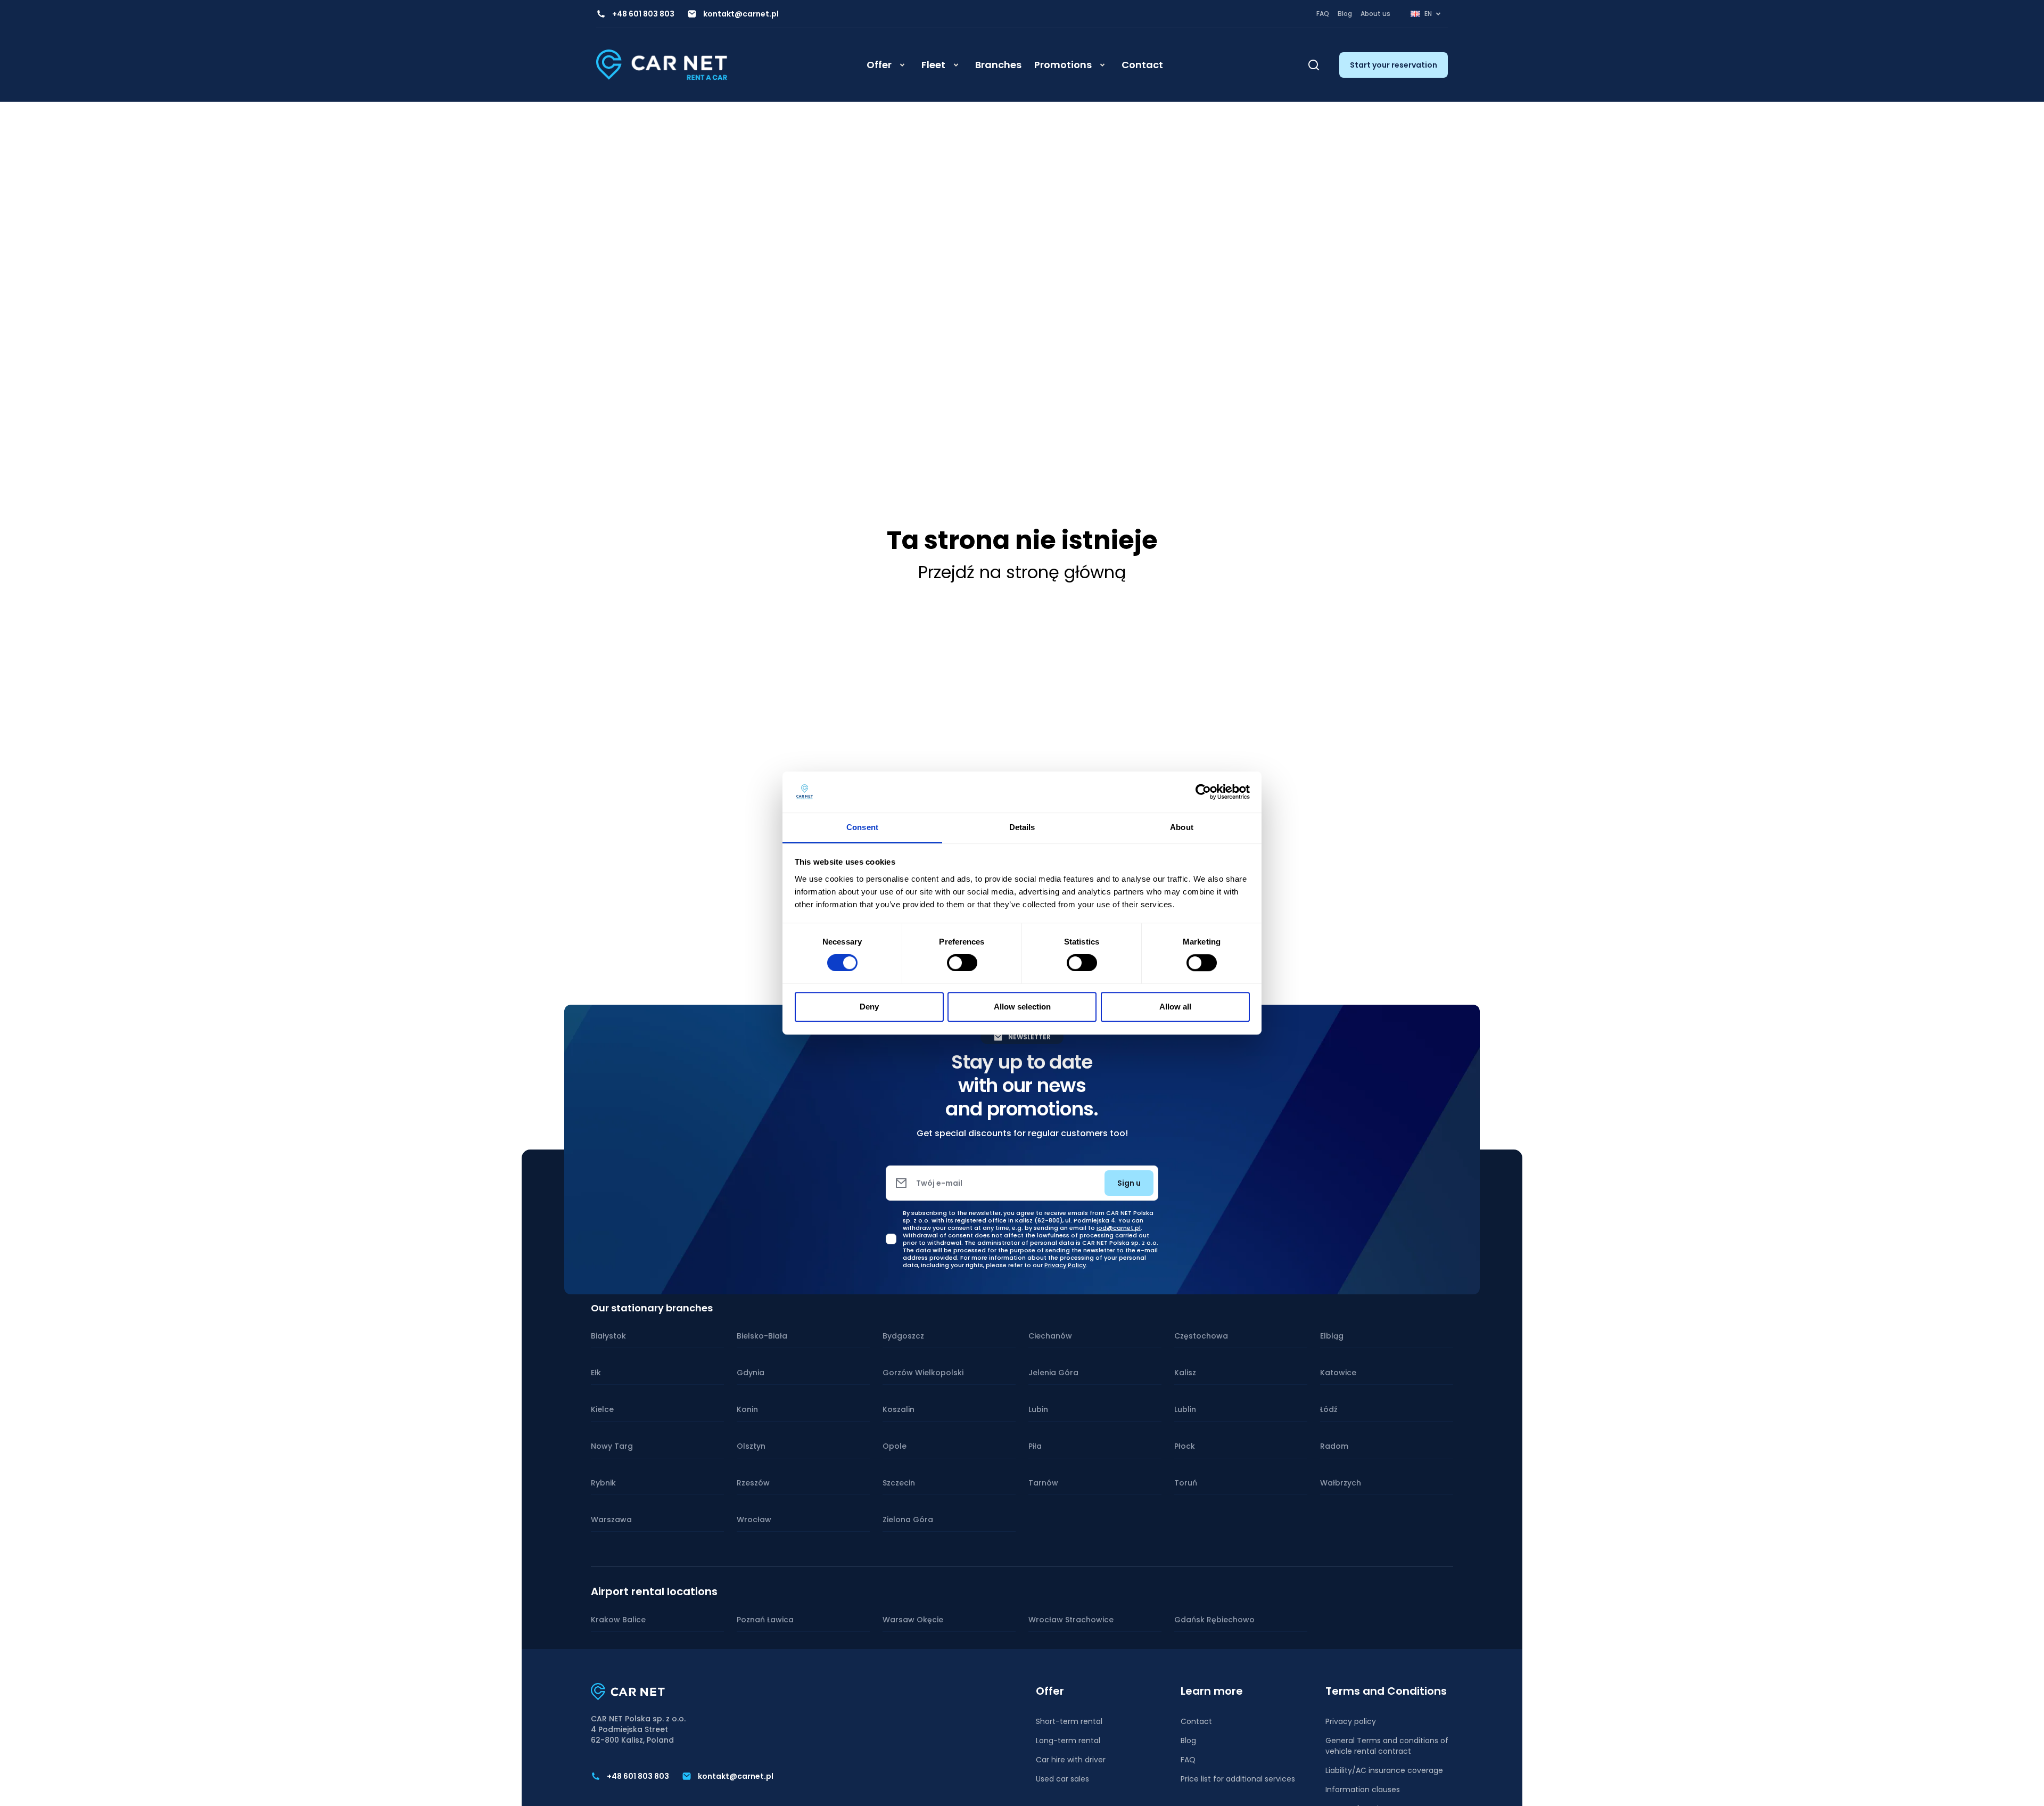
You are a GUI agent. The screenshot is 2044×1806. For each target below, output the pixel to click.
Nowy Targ (612, 1446)
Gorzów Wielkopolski (923, 1373)
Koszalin (899, 1409)
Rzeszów (753, 1483)
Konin (747, 1409)
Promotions (1063, 65)
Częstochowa (1201, 1336)
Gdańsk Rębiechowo (1214, 1620)
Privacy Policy (1065, 1265)
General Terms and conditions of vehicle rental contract (1387, 1746)
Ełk (596, 1373)
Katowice (1338, 1373)
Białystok (608, 1336)
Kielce (602, 1409)
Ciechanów (1050, 1336)
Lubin (1038, 1409)
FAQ (1323, 14)
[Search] (1314, 65)
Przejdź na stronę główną (1022, 572)
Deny (869, 1007)
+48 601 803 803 (643, 14)
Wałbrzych (1341, 1483)
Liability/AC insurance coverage (1384, 1770)
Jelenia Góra (1053, 1373)
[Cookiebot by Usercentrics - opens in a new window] (1203, 792)
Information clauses (1363, 1789)
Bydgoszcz (903, 1336)
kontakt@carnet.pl (741, 14)
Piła (1035, 1446)
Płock (1185, 1446)
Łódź (1329, 1409)
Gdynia (751, 1373)
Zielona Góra (908, 1520)
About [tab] (1182, 827)
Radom (1334, 1446)
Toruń (1186, 1483)
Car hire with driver (1071, 1760)
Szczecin (899, 1483)
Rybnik (603, 1483)
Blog (1345, 14)
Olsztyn (751, 1446)
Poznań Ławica (765, 1620)
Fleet (933, 65)
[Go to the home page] (662, 65)
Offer (879, 65)
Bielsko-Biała (762, 1336)
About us (1375, 14)
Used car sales (1062, 1779)
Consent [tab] (862, 827)
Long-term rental (1068, 1741)
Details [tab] (1022, 827)
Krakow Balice (618, 1620)
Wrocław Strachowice (1071, 1620)
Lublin (1185, 1409)
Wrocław (754, 1520)
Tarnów (1043, 1483)
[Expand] (902, 65)
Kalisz (1185, 1373)
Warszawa (611, 1520)
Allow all (1175, 1007)
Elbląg (1332, 1336)
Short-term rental (1069, 1721)
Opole (895, 1446)
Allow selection (1022, 1007)
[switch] (962, 963)
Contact (1142, 65)
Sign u (1129, 1183)
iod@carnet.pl (1119, 1228)
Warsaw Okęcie (913, 1620)
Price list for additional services (1238, 1779)
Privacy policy (1351, 1721)
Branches (998, 65)
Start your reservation (1394, 65)
